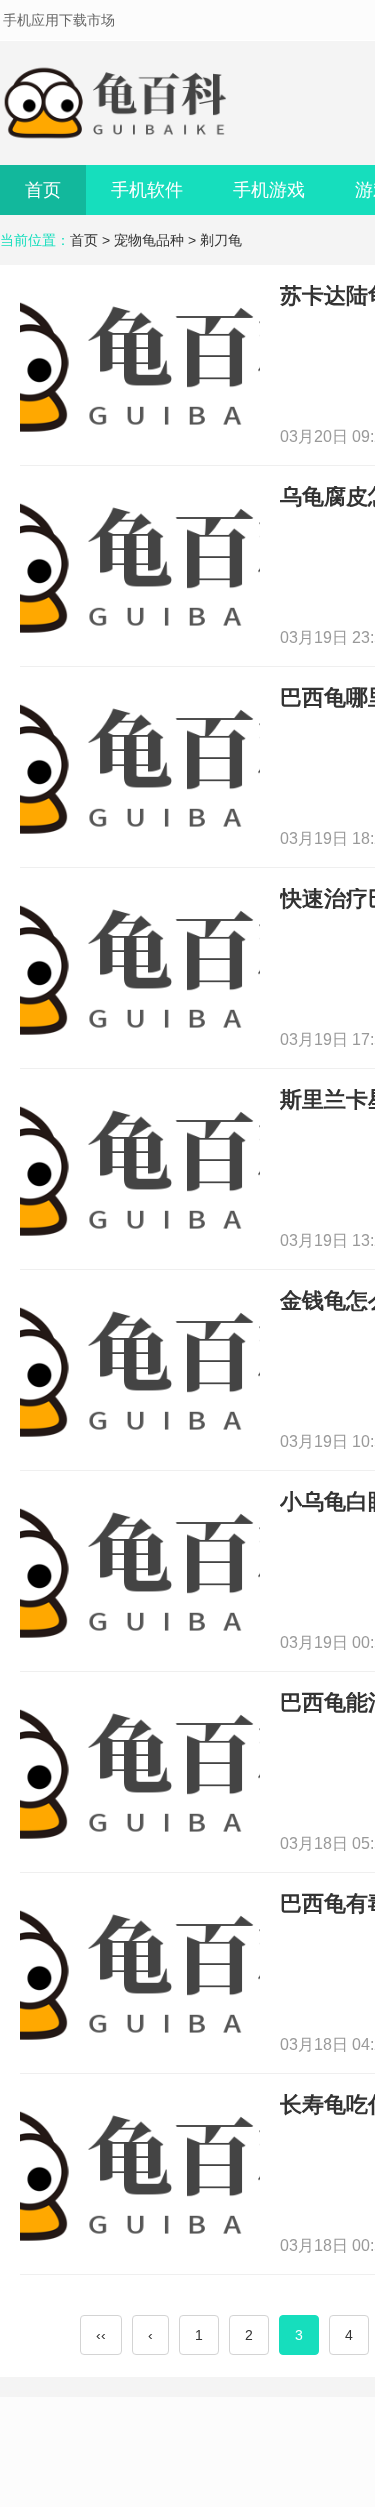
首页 (43, 190)
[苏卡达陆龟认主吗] (140, 363)
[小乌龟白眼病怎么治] (140, 1569)
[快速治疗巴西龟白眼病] (140, 966)
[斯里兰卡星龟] (140, 1167)
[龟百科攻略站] (120, 103)
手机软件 (147, 190)
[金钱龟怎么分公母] (140, 1368)
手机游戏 (269, 190)
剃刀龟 (221, 240)
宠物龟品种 (149, 240)
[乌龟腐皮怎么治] (140, 564)
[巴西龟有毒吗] (140, 1971)
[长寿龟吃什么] (140, 2172)
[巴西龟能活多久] (140, 1770)
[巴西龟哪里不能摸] (140, 765)
